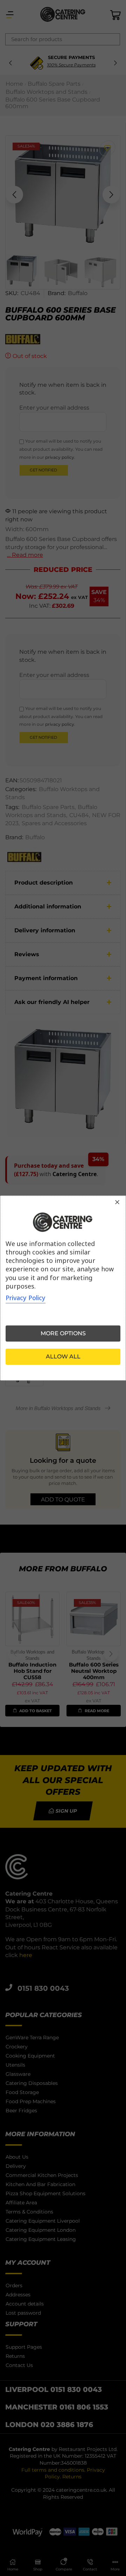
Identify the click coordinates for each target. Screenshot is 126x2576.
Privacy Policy (26, 1298)
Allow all (63, 1357)
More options (63, 1333)
